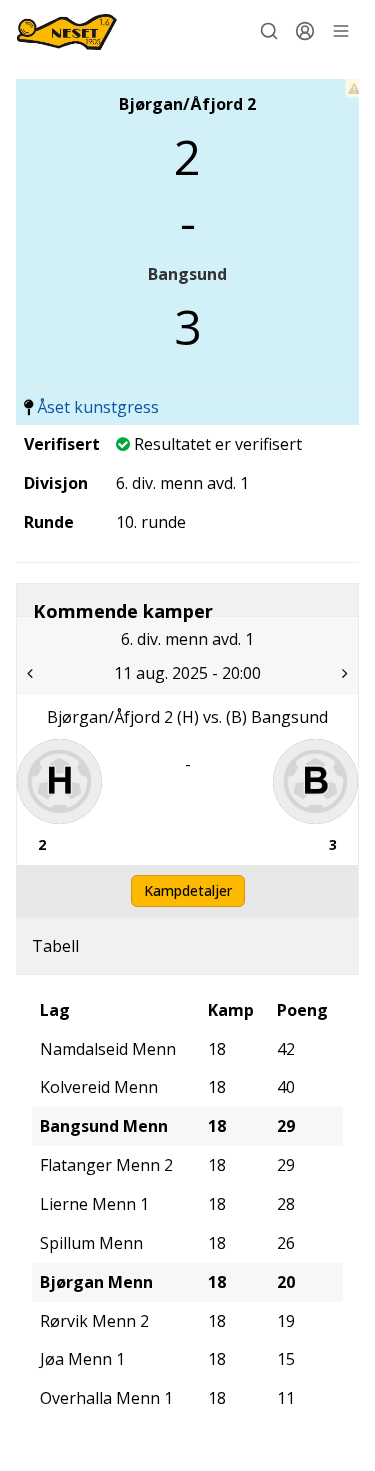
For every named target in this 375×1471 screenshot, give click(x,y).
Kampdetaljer (188, 890)
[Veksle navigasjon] (341, 31)
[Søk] (269, 31)
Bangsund (187, 274)
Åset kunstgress (98, 407)
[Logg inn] (305, 31)
